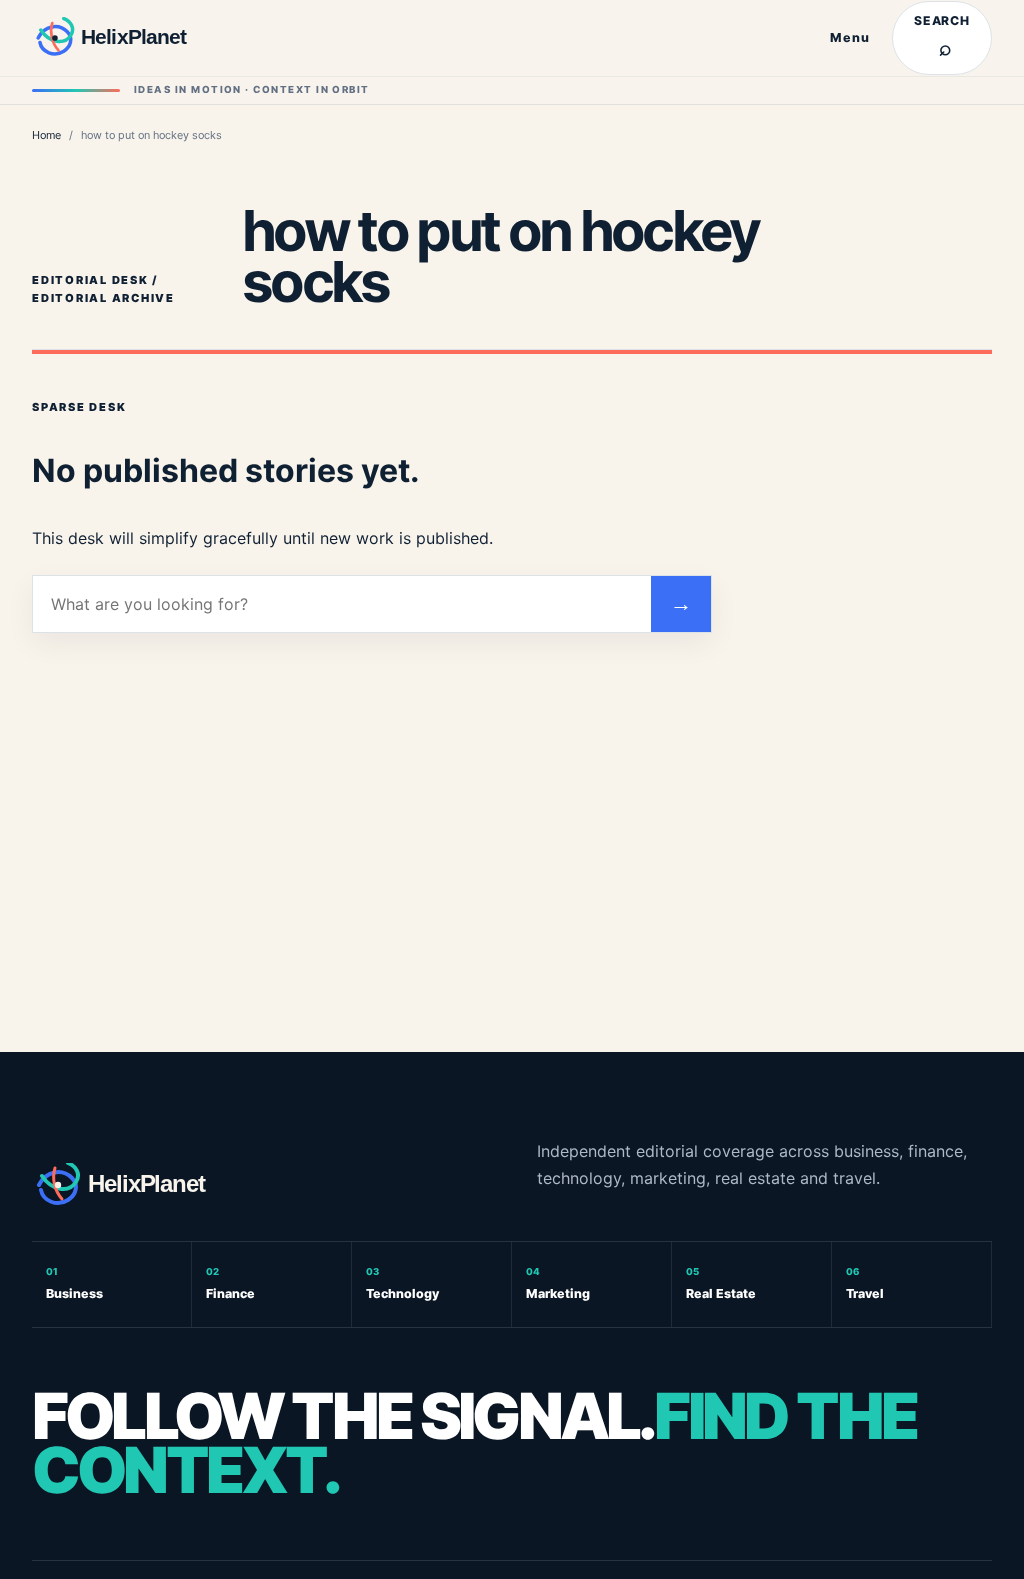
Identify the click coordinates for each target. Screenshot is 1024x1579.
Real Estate (721, 1283)
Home (46, 135)
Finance (230, 1283)
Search (942, 36)
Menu (850, 37)
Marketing (558, 1283)
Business (74, 1283)
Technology (402, 1283)
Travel (865, 1283)
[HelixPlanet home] (137, 38)
